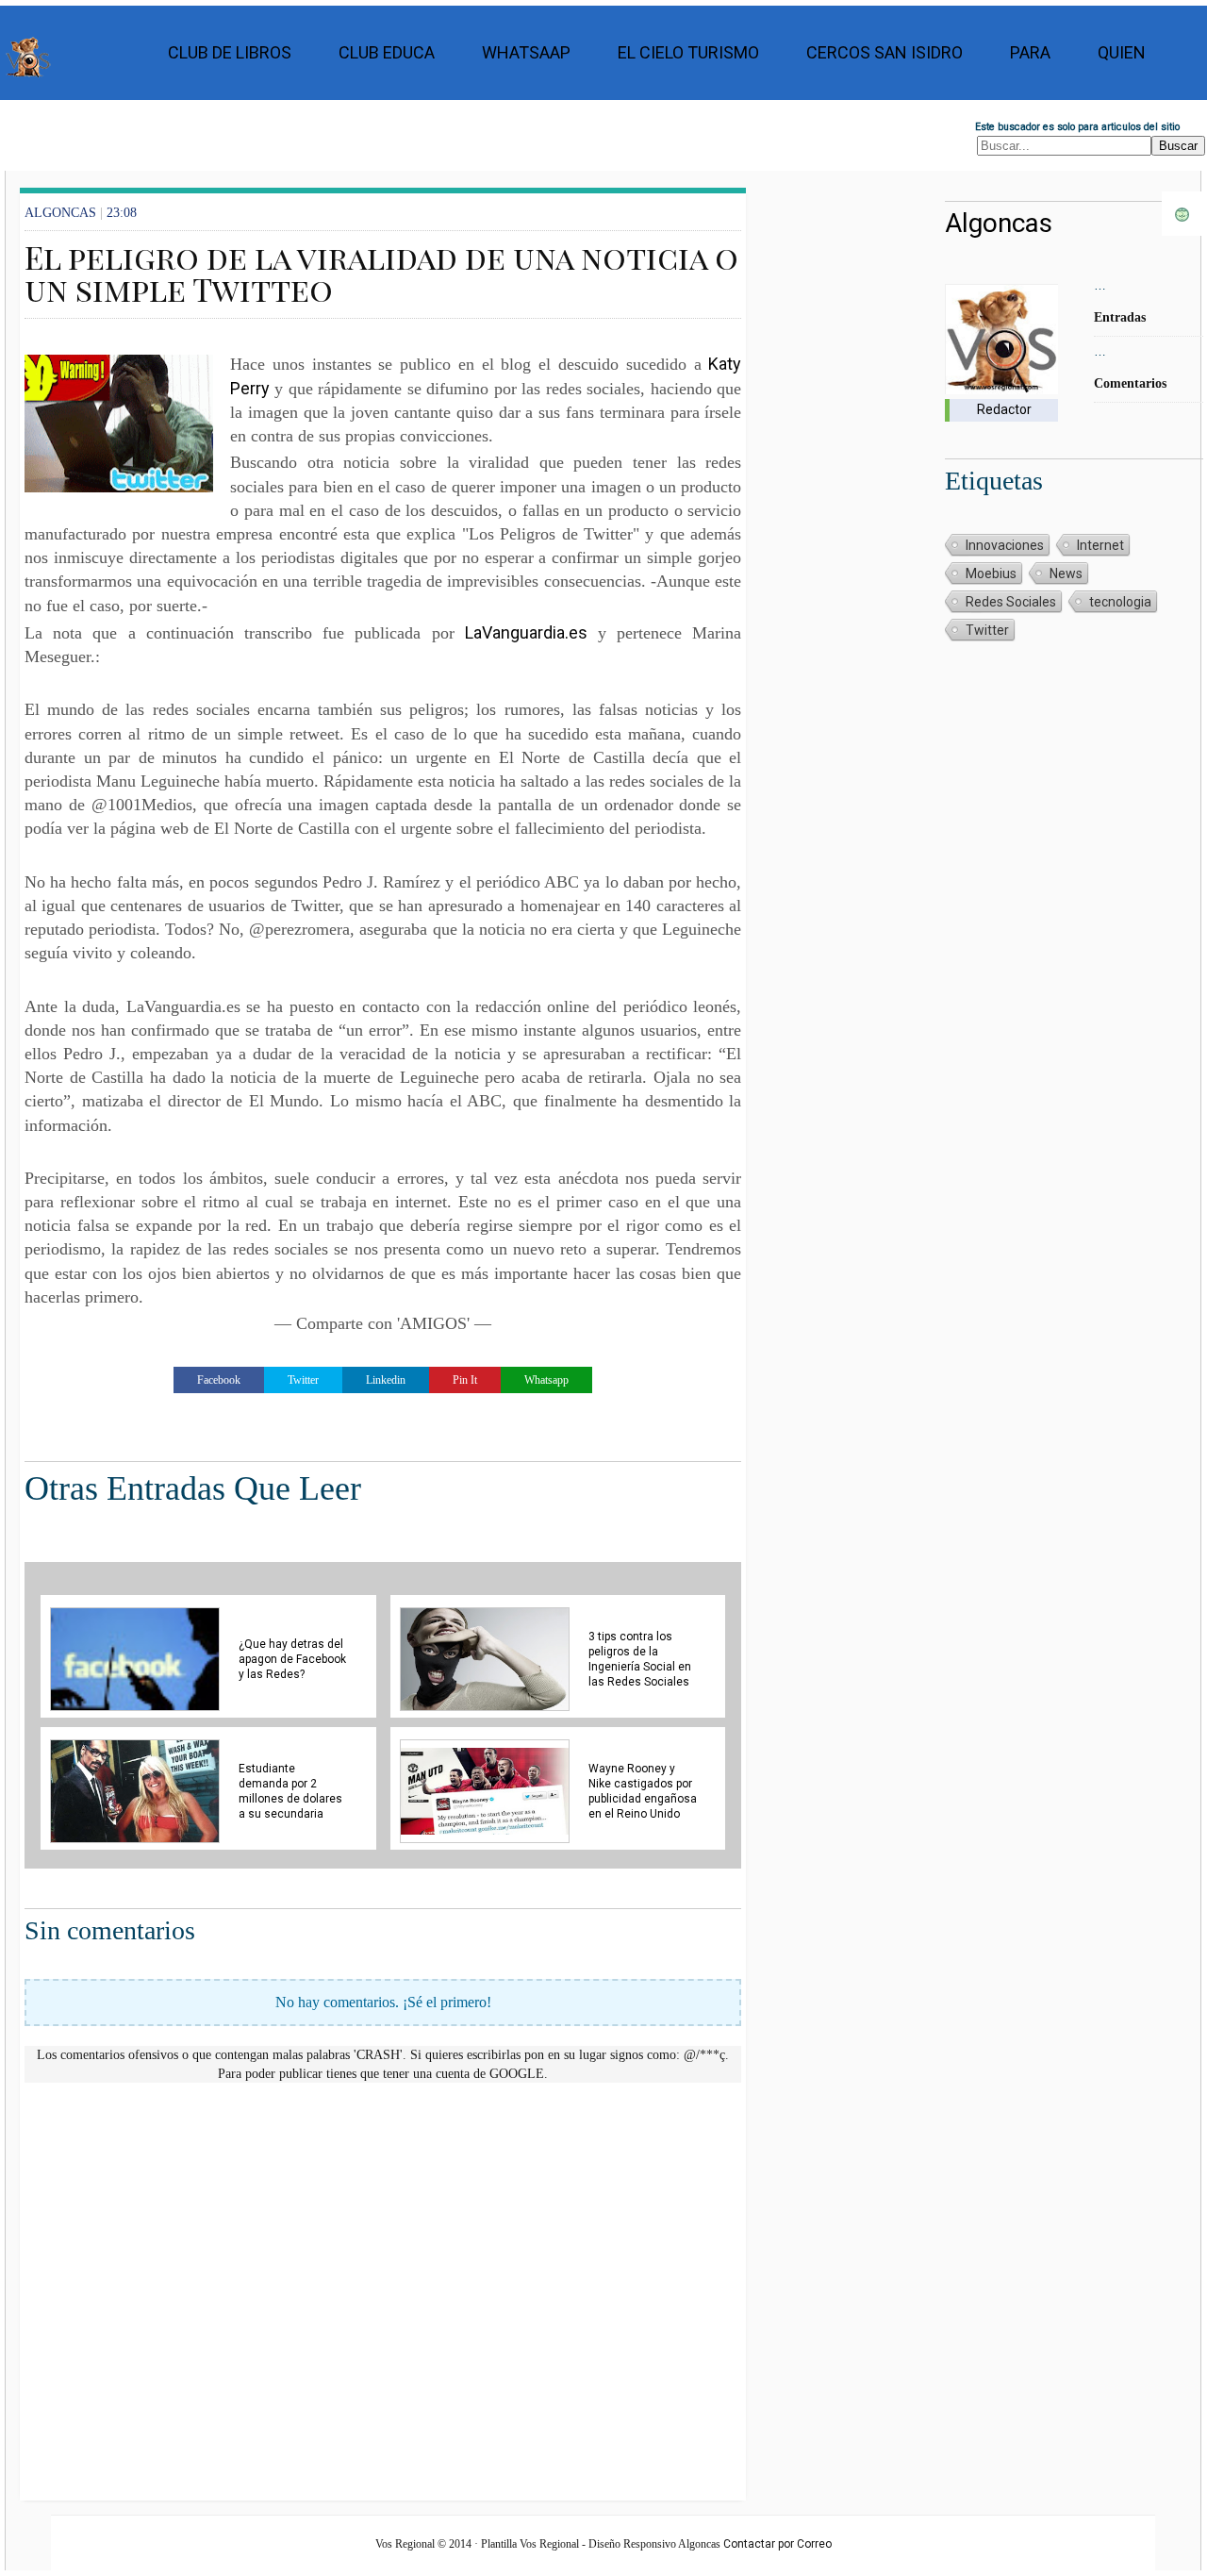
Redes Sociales (1011, 602)
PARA (1030, 52)
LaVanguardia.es (526, 632)
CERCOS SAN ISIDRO (885, 52)
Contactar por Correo (777, 2544)
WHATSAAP (526, 52)
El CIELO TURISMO (688, 52)
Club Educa (387, 52)
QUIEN (1122, 52)
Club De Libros (230, 52)
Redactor (1004, 409)
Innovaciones (1005, 545)
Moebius (991, 573)
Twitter (987, 630)
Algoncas (999, 223)
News (1066, 573)
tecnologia (1120, 602)
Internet (1100, 545)
